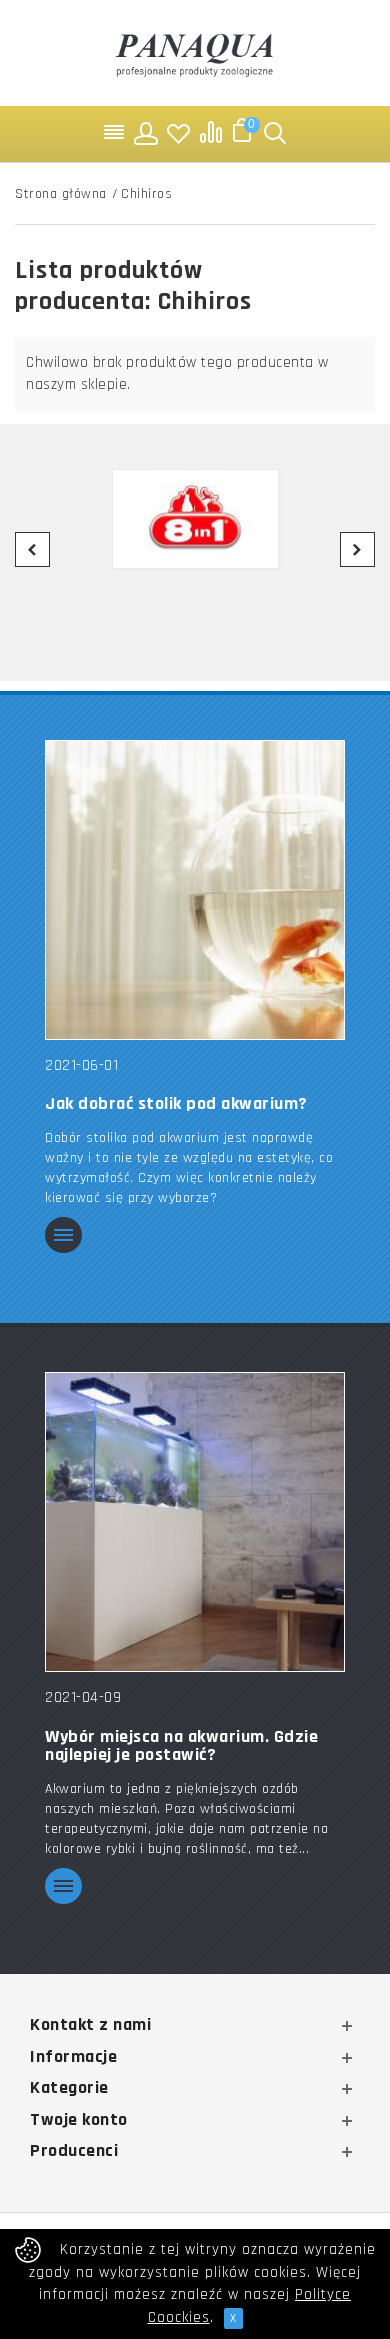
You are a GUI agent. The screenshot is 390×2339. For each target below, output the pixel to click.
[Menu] (115, 132)
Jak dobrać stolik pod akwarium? (176, 1104)
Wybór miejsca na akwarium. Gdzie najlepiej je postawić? (181, 1746)
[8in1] (195, 519)
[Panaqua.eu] (195, 52)
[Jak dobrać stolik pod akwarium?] (195, 889)
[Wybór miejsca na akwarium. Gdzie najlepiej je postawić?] (195, 1521)
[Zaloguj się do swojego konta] (147, 132)
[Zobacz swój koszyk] (243, 132)
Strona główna (61, 194)
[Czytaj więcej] (63, 1236)
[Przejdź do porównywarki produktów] (211, 132)
